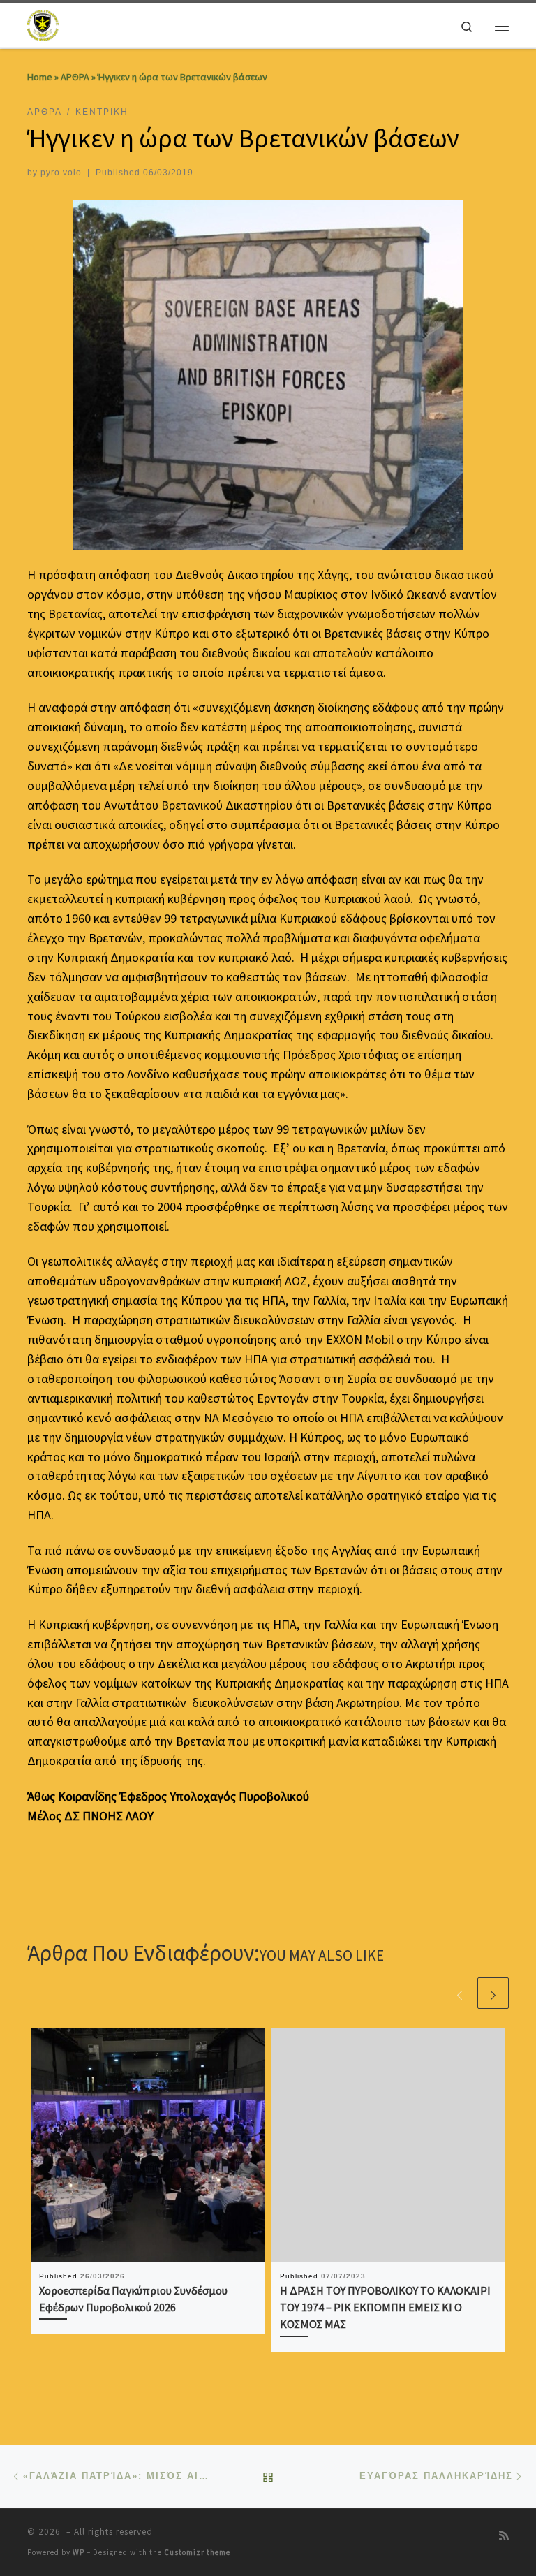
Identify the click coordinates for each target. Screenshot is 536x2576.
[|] (44, 24)
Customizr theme (197, 2552)
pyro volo (61, 173)
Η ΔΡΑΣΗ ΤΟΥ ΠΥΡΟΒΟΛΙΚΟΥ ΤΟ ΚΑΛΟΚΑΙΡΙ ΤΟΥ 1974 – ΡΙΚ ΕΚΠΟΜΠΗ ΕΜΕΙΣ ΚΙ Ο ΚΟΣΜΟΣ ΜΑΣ (385, 2307)
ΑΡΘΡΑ (75, 77)
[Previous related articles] (460, 1993)
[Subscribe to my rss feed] (504, 2536)
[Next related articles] (493, 1993)
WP (79, 2552)
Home (40, 77)
